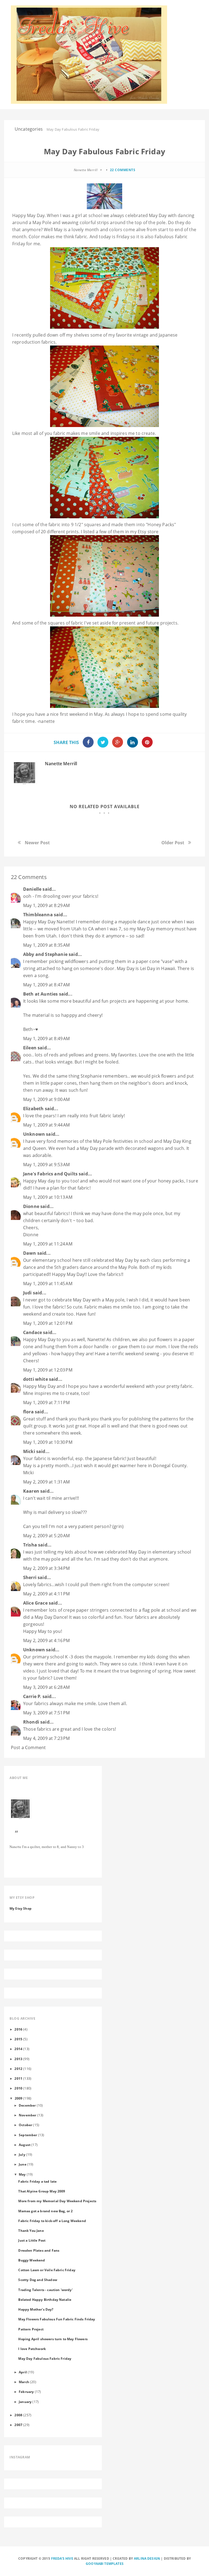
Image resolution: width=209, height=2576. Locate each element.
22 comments (123, 170)
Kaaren (31, 1491)
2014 (18, 2049)
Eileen (30, 1048)
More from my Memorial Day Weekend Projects (57, 2201)
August (25, 2145)
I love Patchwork (32, 2349)
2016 (18, 2029)
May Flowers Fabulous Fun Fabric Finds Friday (57, 2319)
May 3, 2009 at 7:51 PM (47, 1713)
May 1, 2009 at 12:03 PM (48, 1370)
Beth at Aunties (40, 994)
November (27, 2115)
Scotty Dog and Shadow (38, 2280)
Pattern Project (31, 2329)
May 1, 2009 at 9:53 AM (47, 1165)
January (25, 2402)
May (22, 2174)
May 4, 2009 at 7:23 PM (47, 1738)
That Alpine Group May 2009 (42, 2191)
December (27, 2105)
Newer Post (37, 843)
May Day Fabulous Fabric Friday (45, 2358)
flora (28, 1412)
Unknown (34, 1134)
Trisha (30, 1545)
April (23, 2372)
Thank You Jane (31, 2230)
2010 (18, 2088)
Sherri (30, 1577)
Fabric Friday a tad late (37, 2181)
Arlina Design (147, 2558)
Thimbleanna (38, 915)
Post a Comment (28, 1747)
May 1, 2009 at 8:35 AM (47, 945)
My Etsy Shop (21, 1908)
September (28, 2135)
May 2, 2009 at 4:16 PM (47, 1640)
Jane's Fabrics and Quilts (50, 1174)
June (23, 2164)
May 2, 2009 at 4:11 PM (47, 1594)
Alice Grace (35, 1603)
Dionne (31, 1206)
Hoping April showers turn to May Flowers (53, 2339)
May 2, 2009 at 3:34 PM (47, 1568)
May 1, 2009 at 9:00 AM (47, 1099)
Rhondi (31, 1722)
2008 (18, 2415)
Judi (27, 1293)
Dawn (30, 1253)
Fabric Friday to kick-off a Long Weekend (52, 2221)
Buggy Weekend (32, 2260)
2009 (19, 2098)
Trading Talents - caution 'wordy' (45, 2290)
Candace (33, 1332)
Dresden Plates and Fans (39, 2250)
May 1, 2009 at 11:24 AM (48, 1244)
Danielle (32, 889)
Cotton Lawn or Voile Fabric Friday (47, 2270)
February (26, 2392)
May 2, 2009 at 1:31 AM (47, 1482)
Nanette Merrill (61, 764)
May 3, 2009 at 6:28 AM (47, 1687)
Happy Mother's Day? (36, 2309)
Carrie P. (32, 1696)
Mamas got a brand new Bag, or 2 (45, 2211)
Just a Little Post (32, 2240)
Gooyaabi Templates (105, 2564)
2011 (18, 2078)
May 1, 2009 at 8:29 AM (47, 905)
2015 (18, 2039)
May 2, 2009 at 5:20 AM (47, 1536)
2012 (18, 2069)
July (22, 2154)
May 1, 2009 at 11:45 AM (48, 1284)
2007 (18, 2425)
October (25, 2125)
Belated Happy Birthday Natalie (45, 2299)
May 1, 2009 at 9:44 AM (47, 1125)
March (24, 2382)
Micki (29, 1451)
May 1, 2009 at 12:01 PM (48, 1323)
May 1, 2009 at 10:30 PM (48, 1442)
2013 (18, 2059)
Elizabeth (33, 1109)
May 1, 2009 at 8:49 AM (47, 1038)
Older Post (173, 843)
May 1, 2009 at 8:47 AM (47, 985)
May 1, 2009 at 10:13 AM (48, 1197)
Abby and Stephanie (45, 954)
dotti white (36, 1379)
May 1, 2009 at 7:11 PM (47, 1402)
